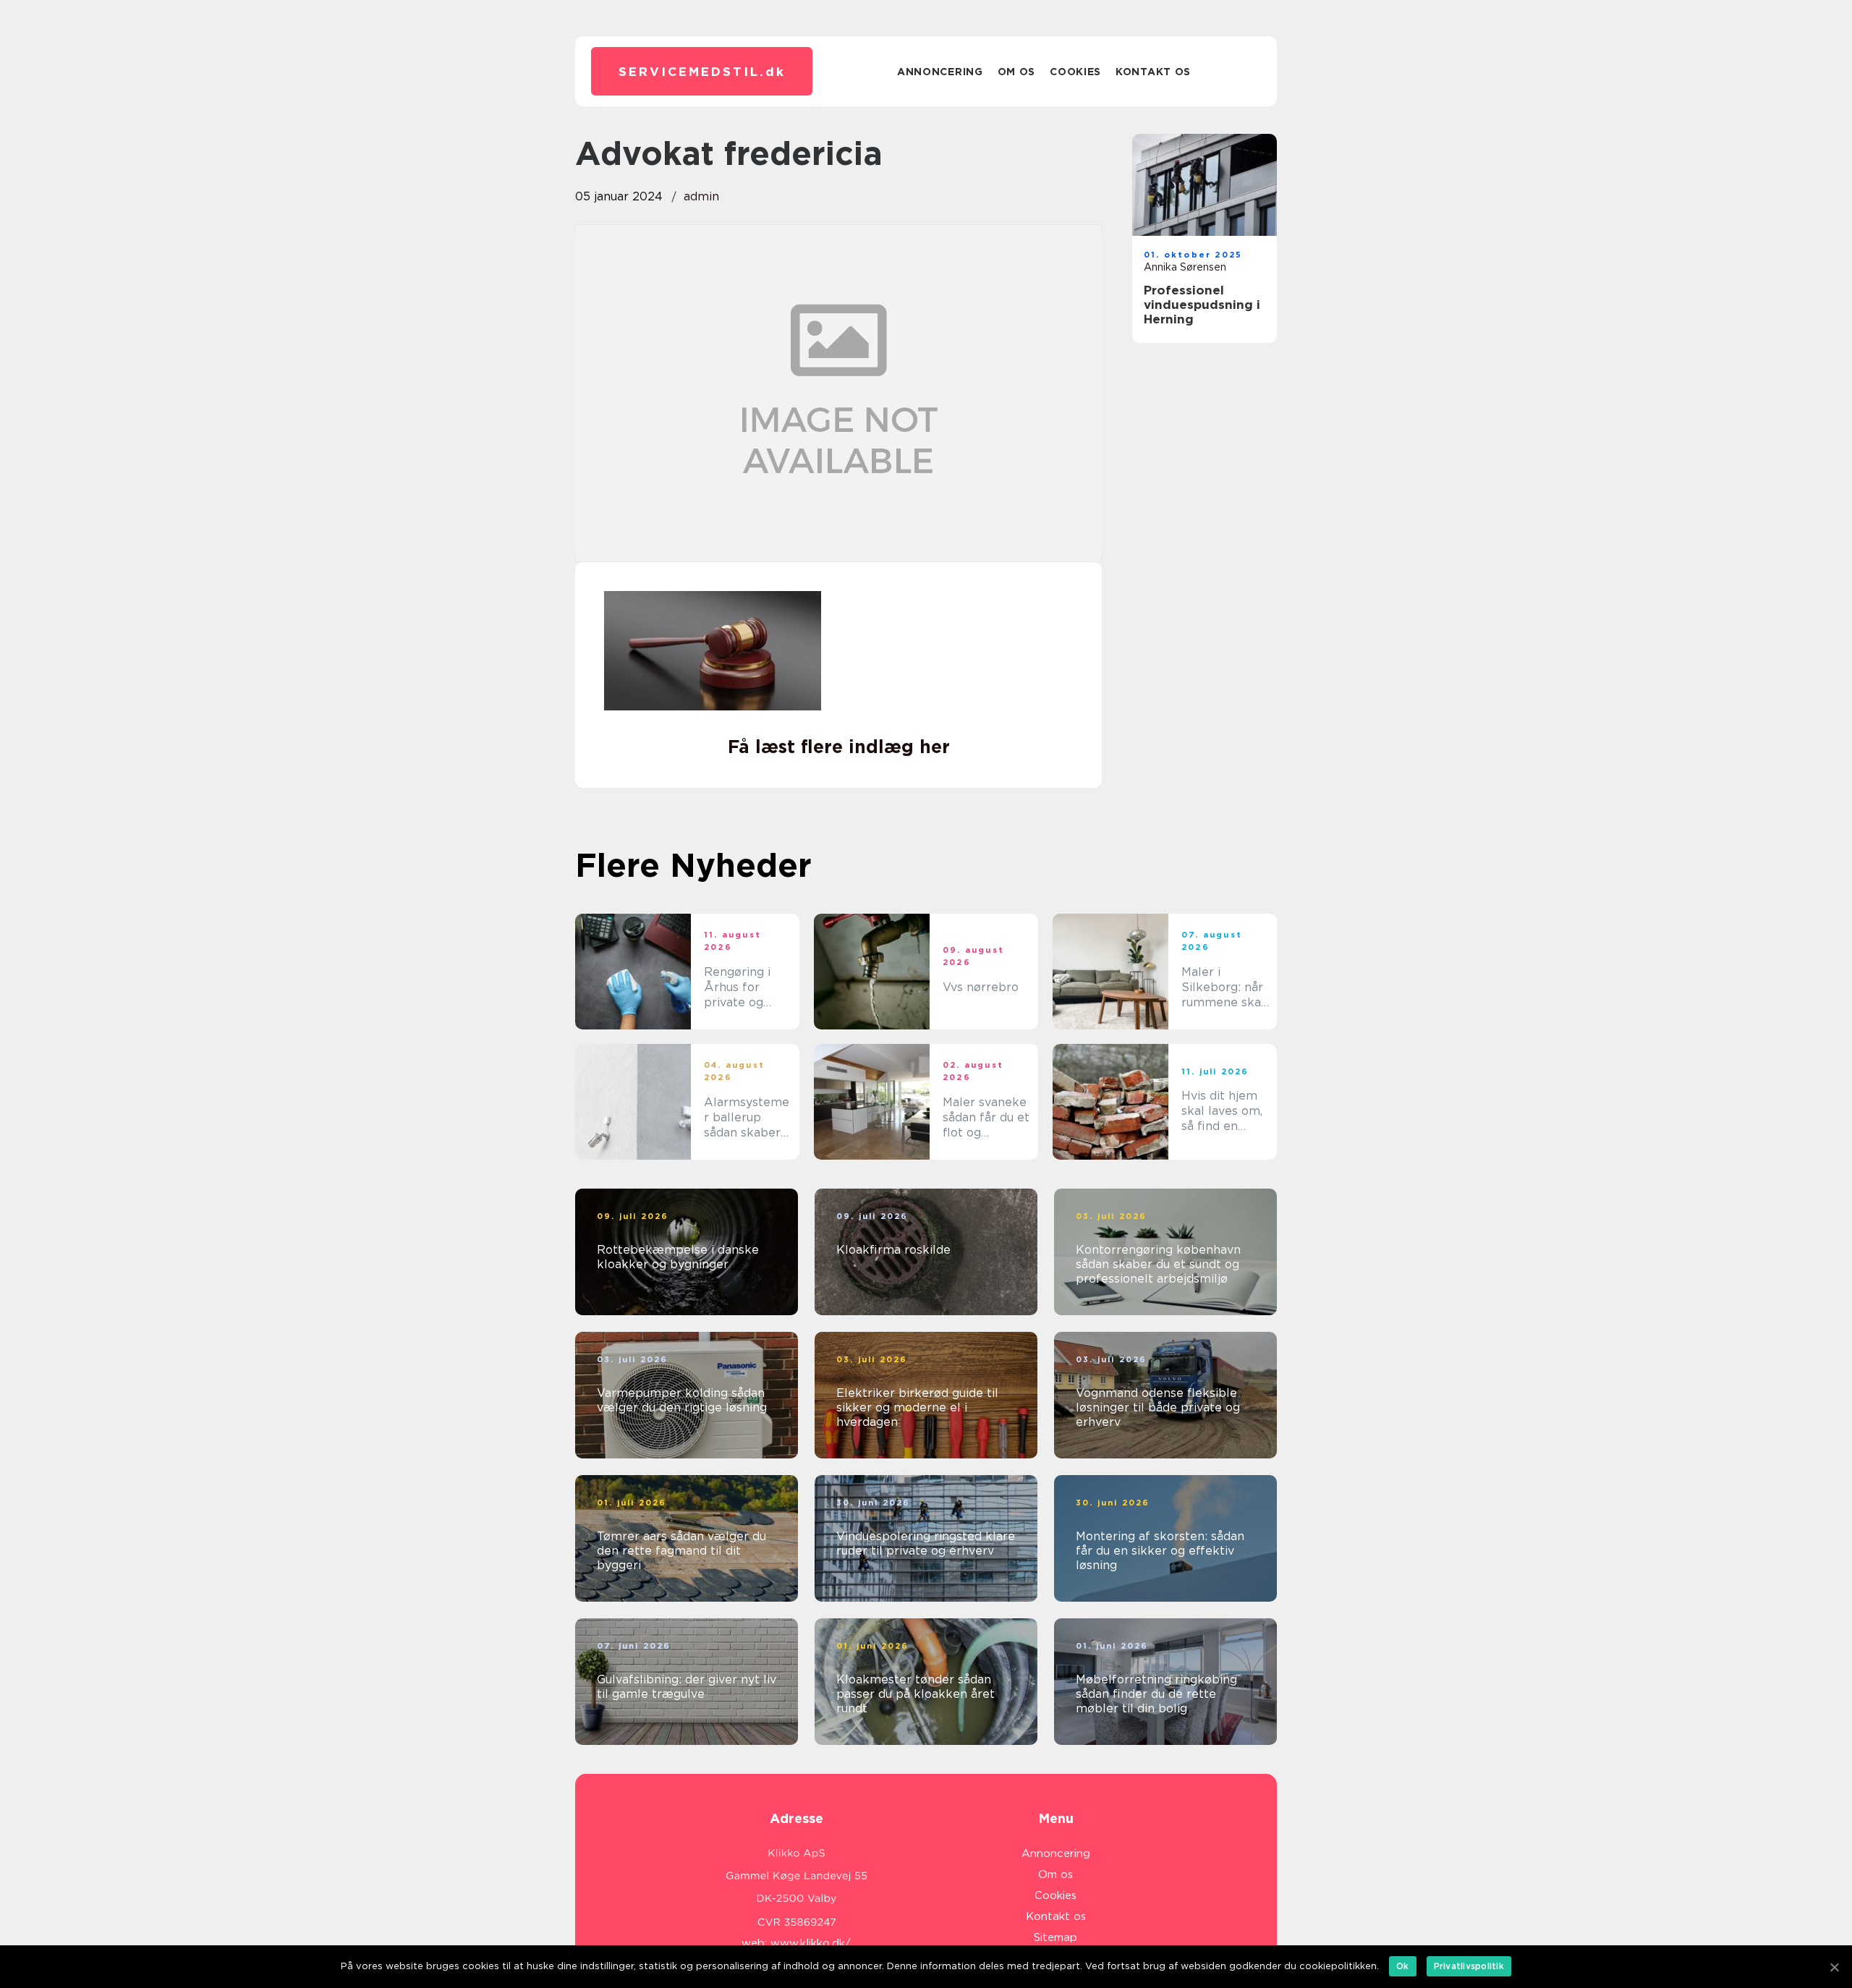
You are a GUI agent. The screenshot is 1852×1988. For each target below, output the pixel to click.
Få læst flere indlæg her (839, 747)
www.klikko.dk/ (811, 1943)
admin (701, 196)
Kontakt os (1153, 72)
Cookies (1075, 72)
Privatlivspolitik (1469, 1966)
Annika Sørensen (1185, 267)
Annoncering (940, 72)
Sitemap (1055, 1937)
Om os (1017, 72)
